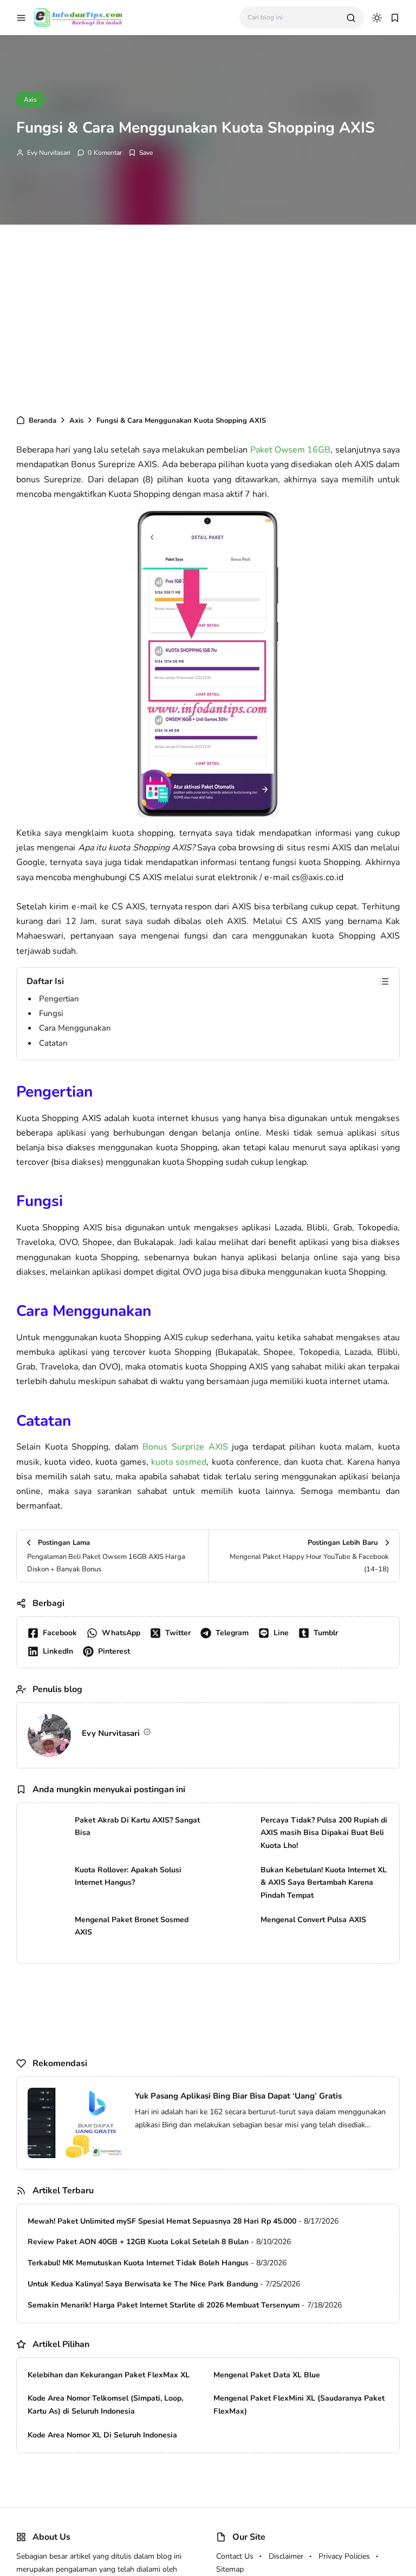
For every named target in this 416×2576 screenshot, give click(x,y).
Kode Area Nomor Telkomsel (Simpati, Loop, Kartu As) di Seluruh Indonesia (105, 2405)
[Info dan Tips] (78, 17)
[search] (351, 18)
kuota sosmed (179, 1462)
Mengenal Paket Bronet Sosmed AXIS (132, 1926)
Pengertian (59, 999)
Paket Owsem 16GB (291, 450)
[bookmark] (395, 18)
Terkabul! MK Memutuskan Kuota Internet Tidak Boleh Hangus (138, 2263)
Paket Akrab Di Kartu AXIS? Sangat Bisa (137, 1827)
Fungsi (51, 1013)
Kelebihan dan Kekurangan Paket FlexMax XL (109, 2375)
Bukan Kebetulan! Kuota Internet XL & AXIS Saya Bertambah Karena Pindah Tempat (324, 1883)
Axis (30, 100)
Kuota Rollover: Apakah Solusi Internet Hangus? (128, 1876)
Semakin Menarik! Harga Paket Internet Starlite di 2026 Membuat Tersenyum (164, 2305)
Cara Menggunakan (75, 1028)
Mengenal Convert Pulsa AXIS (313, 1920)
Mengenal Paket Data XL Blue (267, 2375)
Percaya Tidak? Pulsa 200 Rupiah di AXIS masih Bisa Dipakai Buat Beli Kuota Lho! (324, 1833)
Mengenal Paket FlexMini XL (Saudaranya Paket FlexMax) (299, 2405)
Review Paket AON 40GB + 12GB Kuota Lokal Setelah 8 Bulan (138, 2242)
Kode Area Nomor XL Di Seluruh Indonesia (102, 2435)
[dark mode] (377, 18)
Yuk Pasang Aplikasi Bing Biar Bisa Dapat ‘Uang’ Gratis (238, 2096)
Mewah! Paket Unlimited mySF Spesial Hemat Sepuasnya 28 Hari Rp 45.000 (162, 2221)
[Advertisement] (208, 317)
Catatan (53, 1043)
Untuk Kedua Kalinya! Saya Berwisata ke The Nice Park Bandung (143, 2284)
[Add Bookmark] (141, 153)
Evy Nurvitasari (49, 153)
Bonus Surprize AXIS (185, 1447)
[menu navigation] (21, 18)
